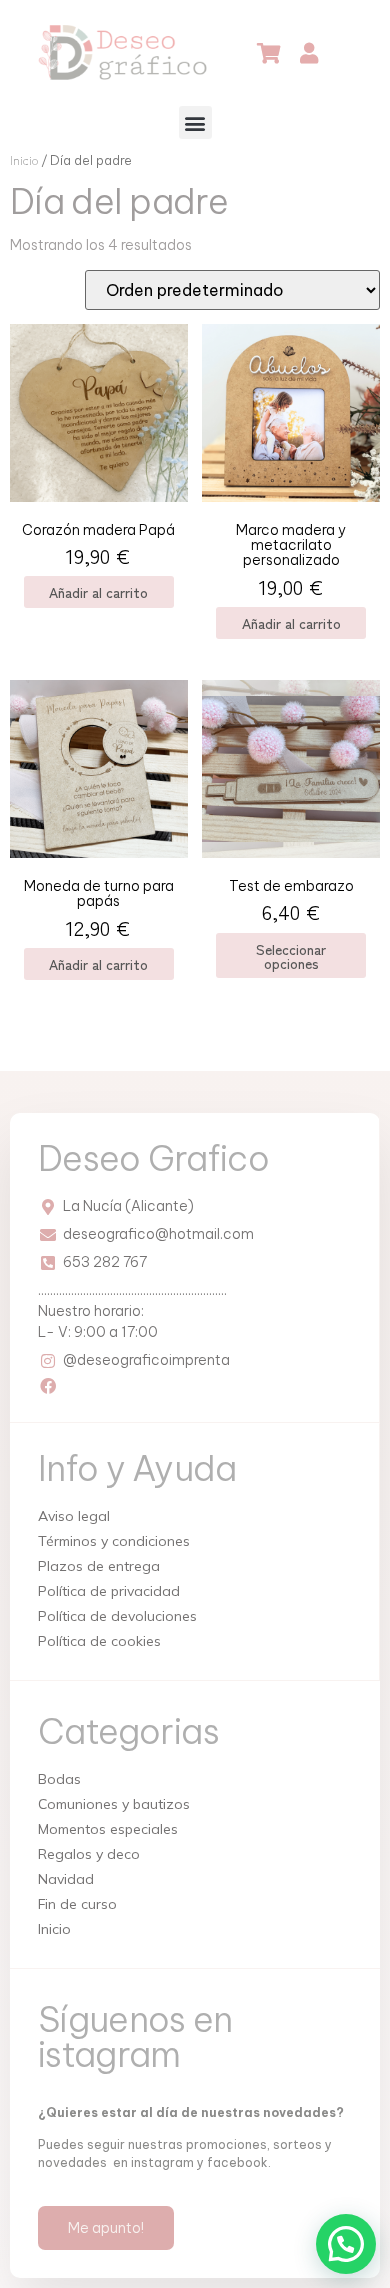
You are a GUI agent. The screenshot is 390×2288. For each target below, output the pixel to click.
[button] (195, 122)
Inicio (24, 159)
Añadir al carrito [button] (98, 592)
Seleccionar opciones (291, 956)
